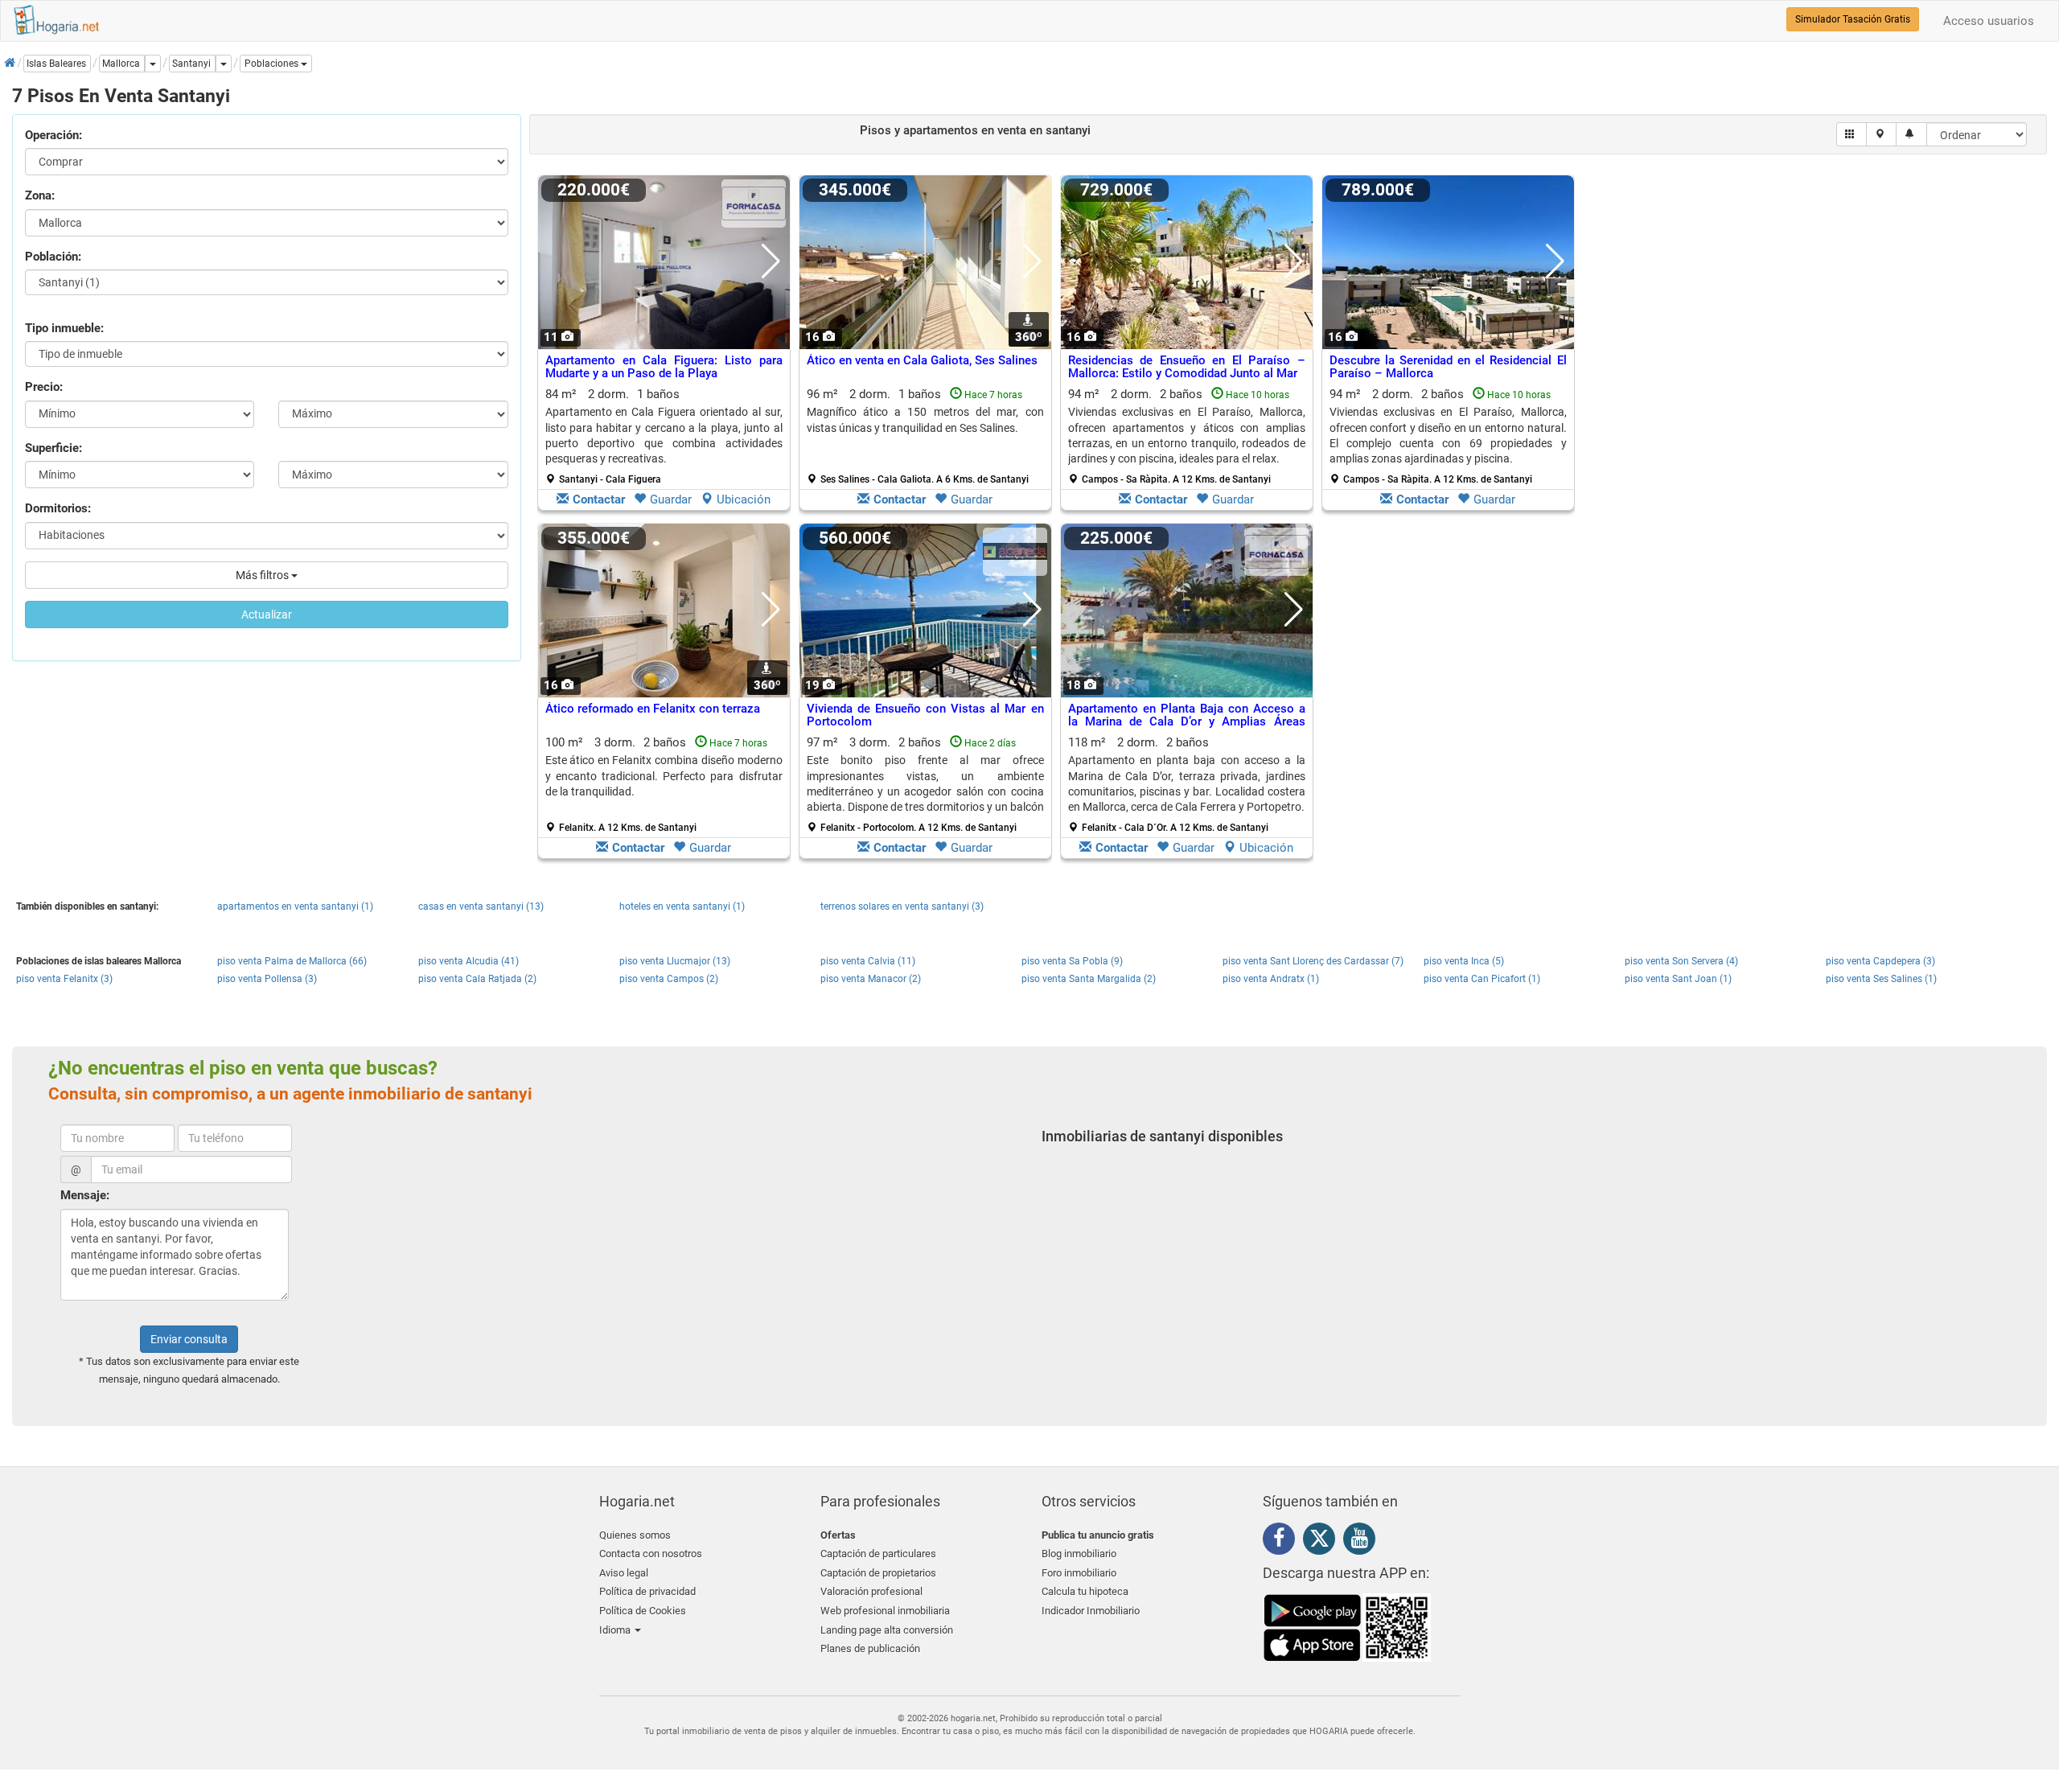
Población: (53, 257)
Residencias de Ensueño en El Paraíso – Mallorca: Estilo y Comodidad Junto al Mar (1187, 367)
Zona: (40, 195)
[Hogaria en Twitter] (1323, 1542)
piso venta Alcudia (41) (469, 961)
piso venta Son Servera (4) (1681, 961)
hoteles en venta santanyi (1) (682, 906)
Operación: (53, 135)
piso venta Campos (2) (669, 979)
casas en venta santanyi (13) (481, 906)
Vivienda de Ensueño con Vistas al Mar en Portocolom (925, 715)
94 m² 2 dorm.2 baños (1187, 436)
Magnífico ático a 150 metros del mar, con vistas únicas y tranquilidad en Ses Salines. (925, 419)
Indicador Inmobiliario (1091, 1611)
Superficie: (53, 448)
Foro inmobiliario (1079, 1573)
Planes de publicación (870, 1648)
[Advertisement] (1710, 347)
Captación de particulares (878, 1554)
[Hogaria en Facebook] (1283, 1541)
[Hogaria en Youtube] (1363, 1541)
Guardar (671, 499)
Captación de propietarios (878, 1573)
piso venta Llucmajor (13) (675, 961)
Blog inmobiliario (1079, 1554)
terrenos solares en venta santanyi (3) (902, 906)
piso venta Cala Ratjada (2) (477, 979)
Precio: (44, 387)
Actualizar (267, 614)
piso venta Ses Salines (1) (1881, 979)
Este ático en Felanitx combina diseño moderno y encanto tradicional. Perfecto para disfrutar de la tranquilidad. (664, 776)
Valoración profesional (871, 1591)
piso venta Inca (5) (1464, 961)
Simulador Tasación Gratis (1853, 19)
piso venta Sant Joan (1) (1678, 979)
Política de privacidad (647, 1591)
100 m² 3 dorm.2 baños (664, 784)
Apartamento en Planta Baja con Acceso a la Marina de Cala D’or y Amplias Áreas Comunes (1187, 722)
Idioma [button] (616, 1630)
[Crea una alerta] (1911, 134)
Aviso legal (624, 1573)
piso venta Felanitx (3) (64, 979)
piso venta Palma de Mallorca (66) (292, 961)
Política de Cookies (643, 1611)
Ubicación (744, 499)
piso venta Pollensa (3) (267, 979)
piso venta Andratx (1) (1271, 979)
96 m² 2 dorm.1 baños (925, 436)
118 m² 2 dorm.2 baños (1187, 784)
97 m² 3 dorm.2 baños (925, 784)
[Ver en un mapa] (1882, 134)
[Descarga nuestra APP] (1347, 1627)
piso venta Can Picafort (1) (1482, 979)
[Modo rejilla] (1852, 134)
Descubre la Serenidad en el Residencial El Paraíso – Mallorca (1448, 367)
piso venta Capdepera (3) (1880, 961)
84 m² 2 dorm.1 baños (664, 436)
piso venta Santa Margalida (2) (1089, 979)
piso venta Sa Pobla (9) (1072, 961)
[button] (276, 64)
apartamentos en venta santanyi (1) (295, 906)
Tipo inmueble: (64, 328)
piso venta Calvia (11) (868, 961)
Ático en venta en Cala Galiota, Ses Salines (922, 360)
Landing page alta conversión (887, 1630)
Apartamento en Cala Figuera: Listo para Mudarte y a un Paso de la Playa (664, 367)
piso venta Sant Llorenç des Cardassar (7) (1313, 961)
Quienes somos (635, 1535)
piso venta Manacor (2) (871, 979)
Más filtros (263, 575)
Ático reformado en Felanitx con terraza (653, 709)
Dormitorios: (58, 508)
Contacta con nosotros (651, 1554)
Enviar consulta (189, 1339)
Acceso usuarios (1989, 21)
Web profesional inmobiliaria (885, 1611)
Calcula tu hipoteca (1085, 1591)
